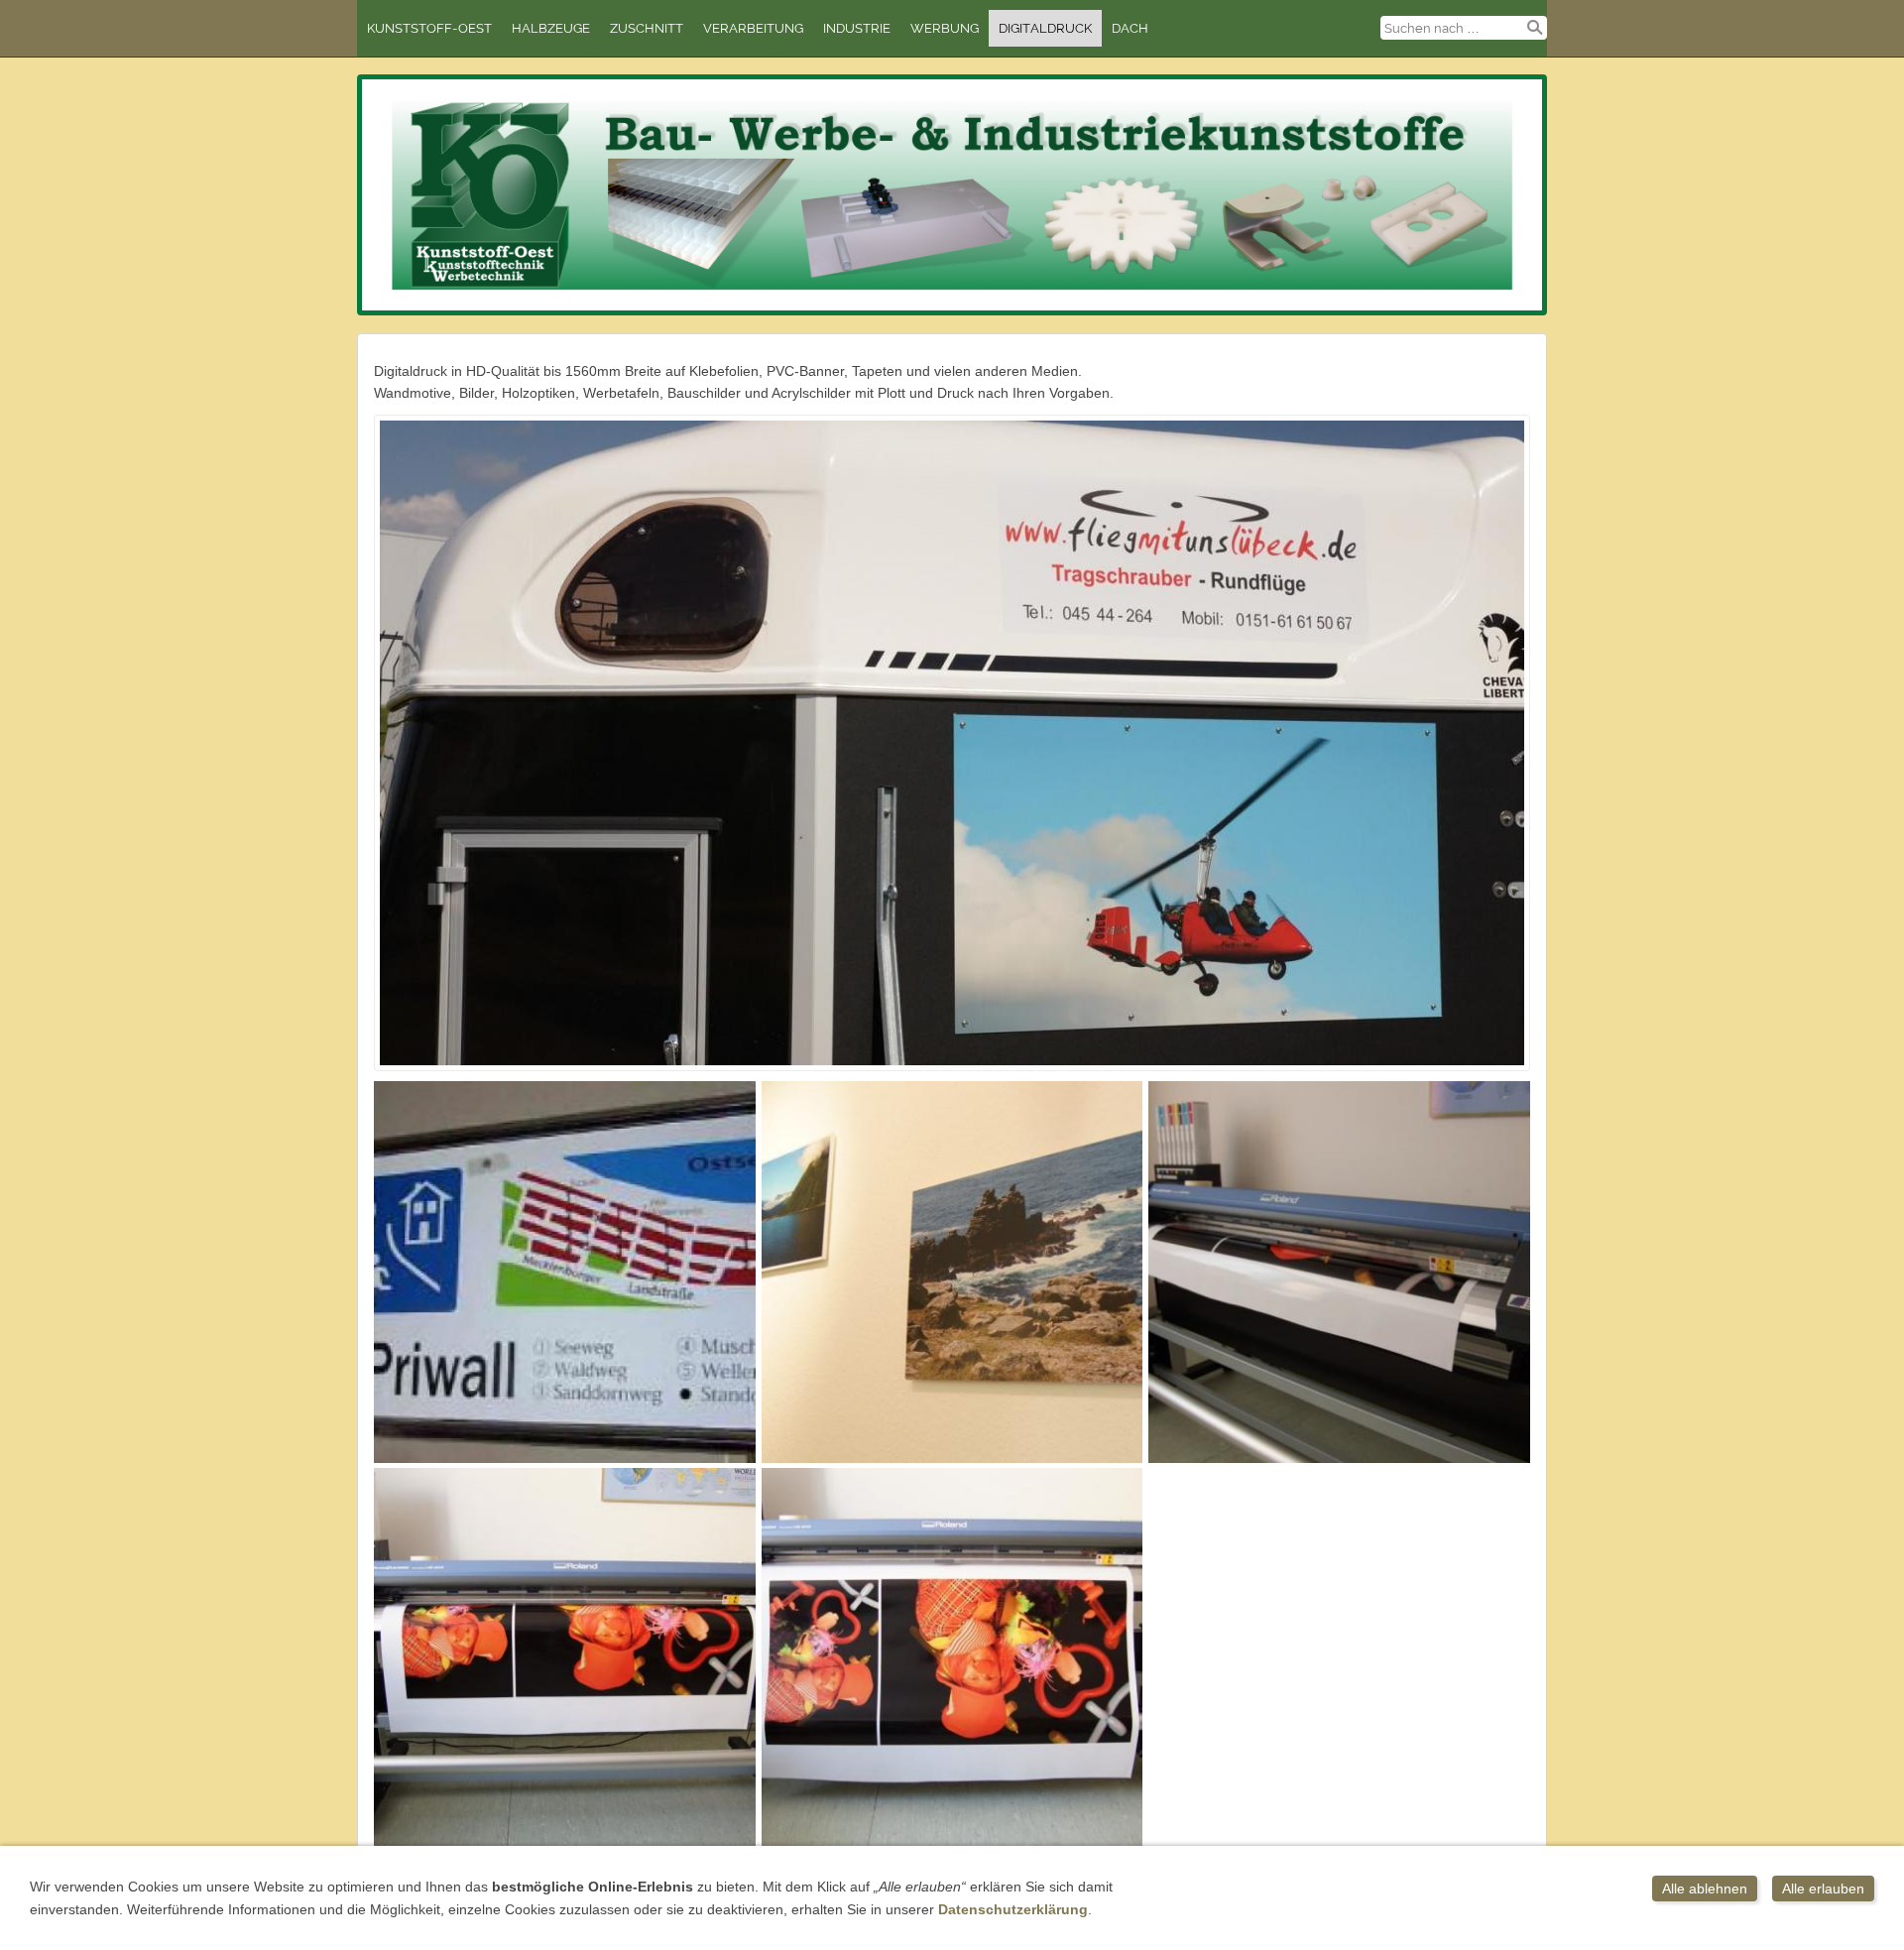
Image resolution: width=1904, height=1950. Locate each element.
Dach (1130, 28)
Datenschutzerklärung (1013, 1909)
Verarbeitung (753, 28)
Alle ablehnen (1705, 1889)
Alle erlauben (1823, 1889)
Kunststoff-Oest (429, 28)
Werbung (945, 28)
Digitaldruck (1045, 28)
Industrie (857, 28)
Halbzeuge (551, 28)
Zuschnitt (647, 28)
